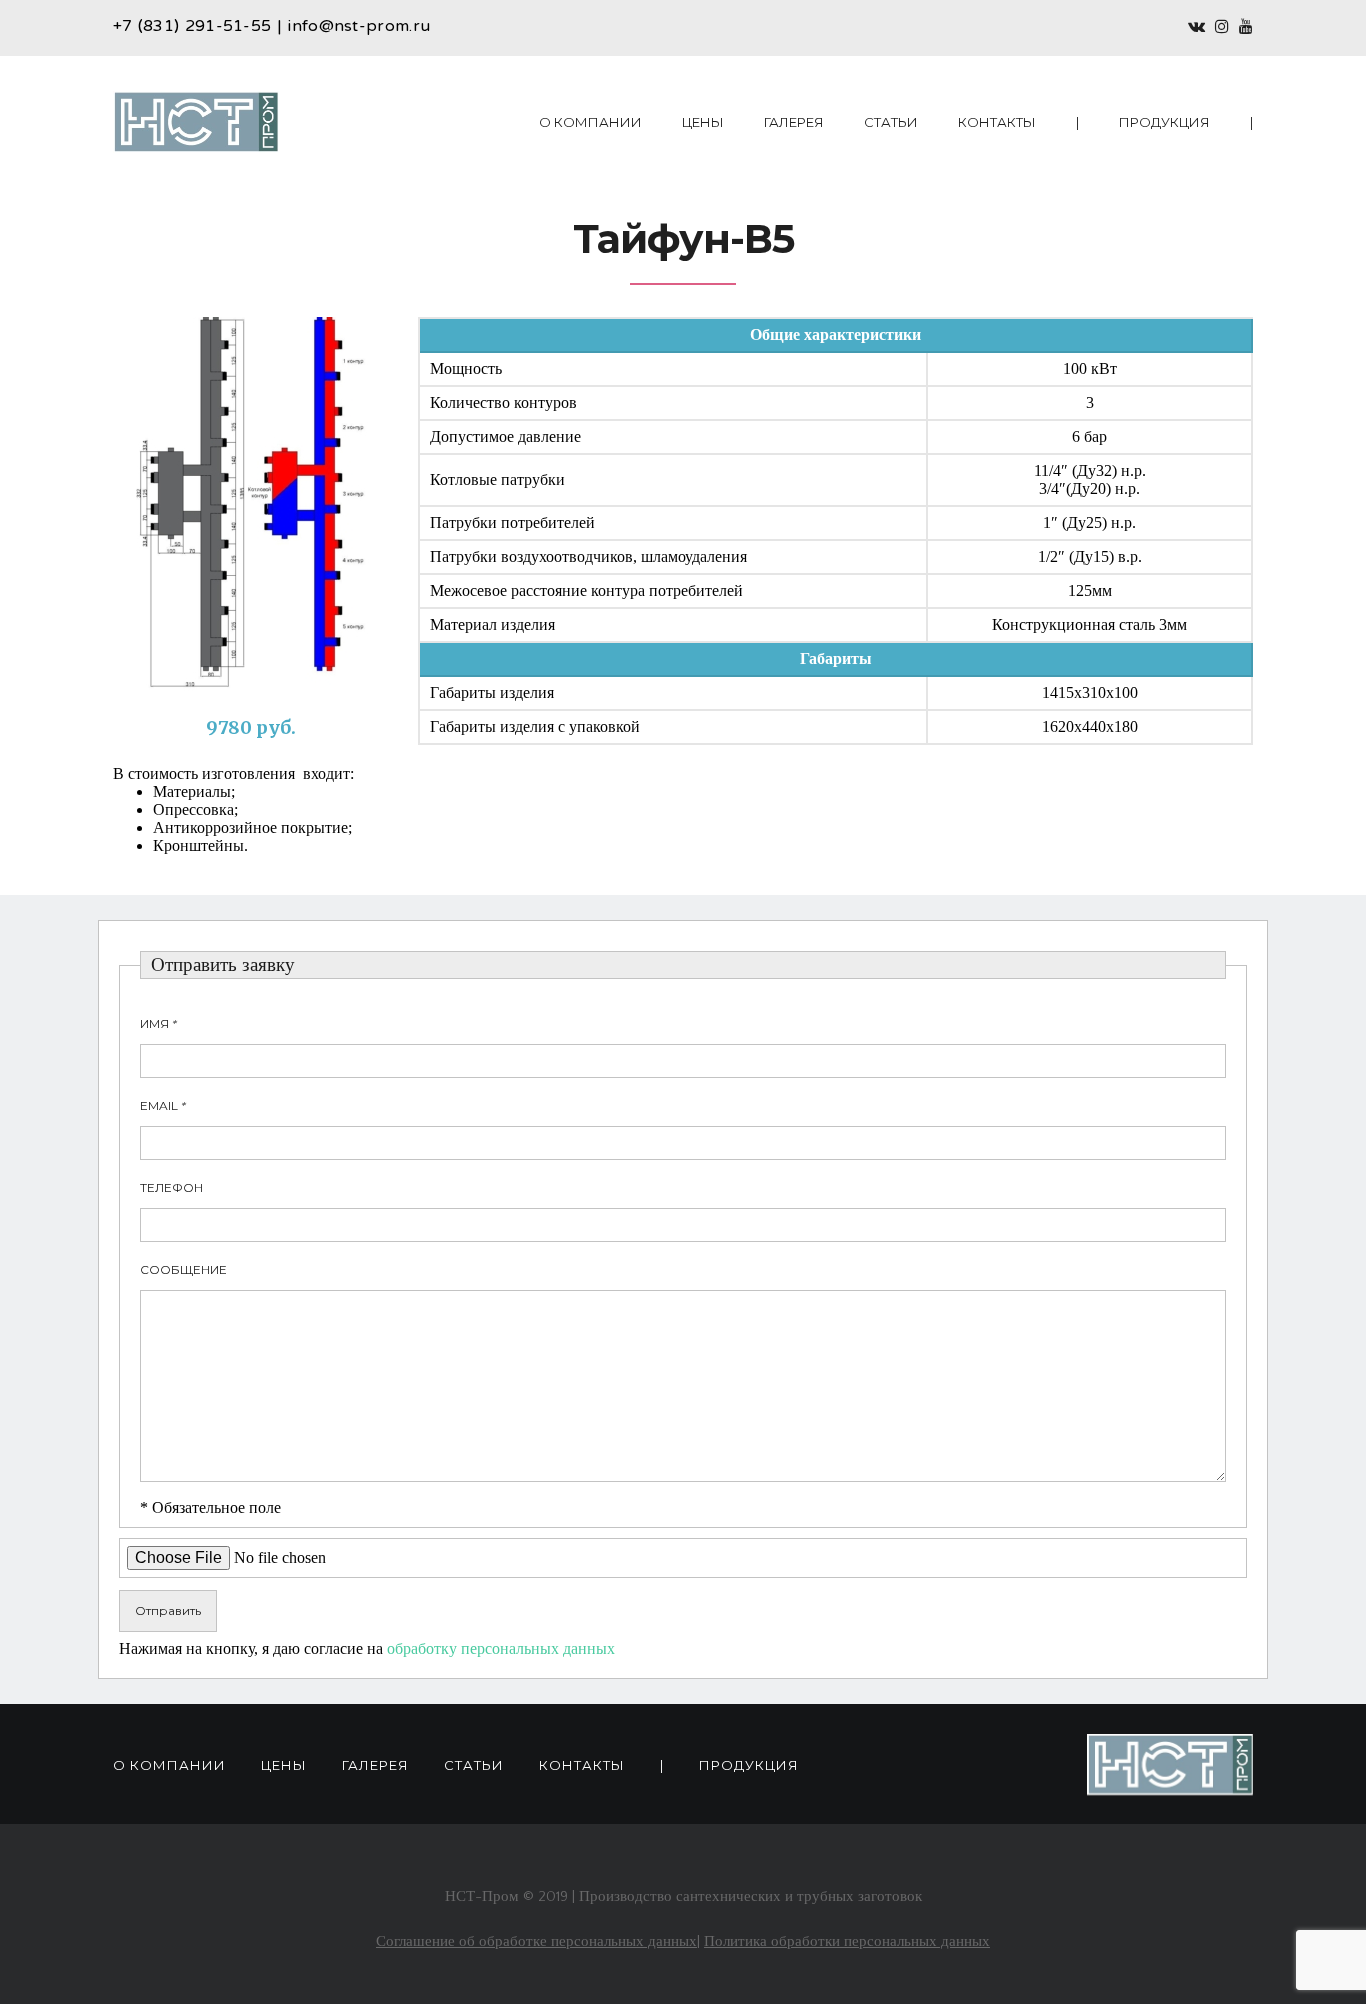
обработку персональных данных (501, 1648)
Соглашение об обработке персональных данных (536, 1941)
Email (163, 1105)
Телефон (171, 1187)
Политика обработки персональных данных (847, 1941)
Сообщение (183, 1269)
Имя (158, 1023)
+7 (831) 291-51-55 (192, 27)
